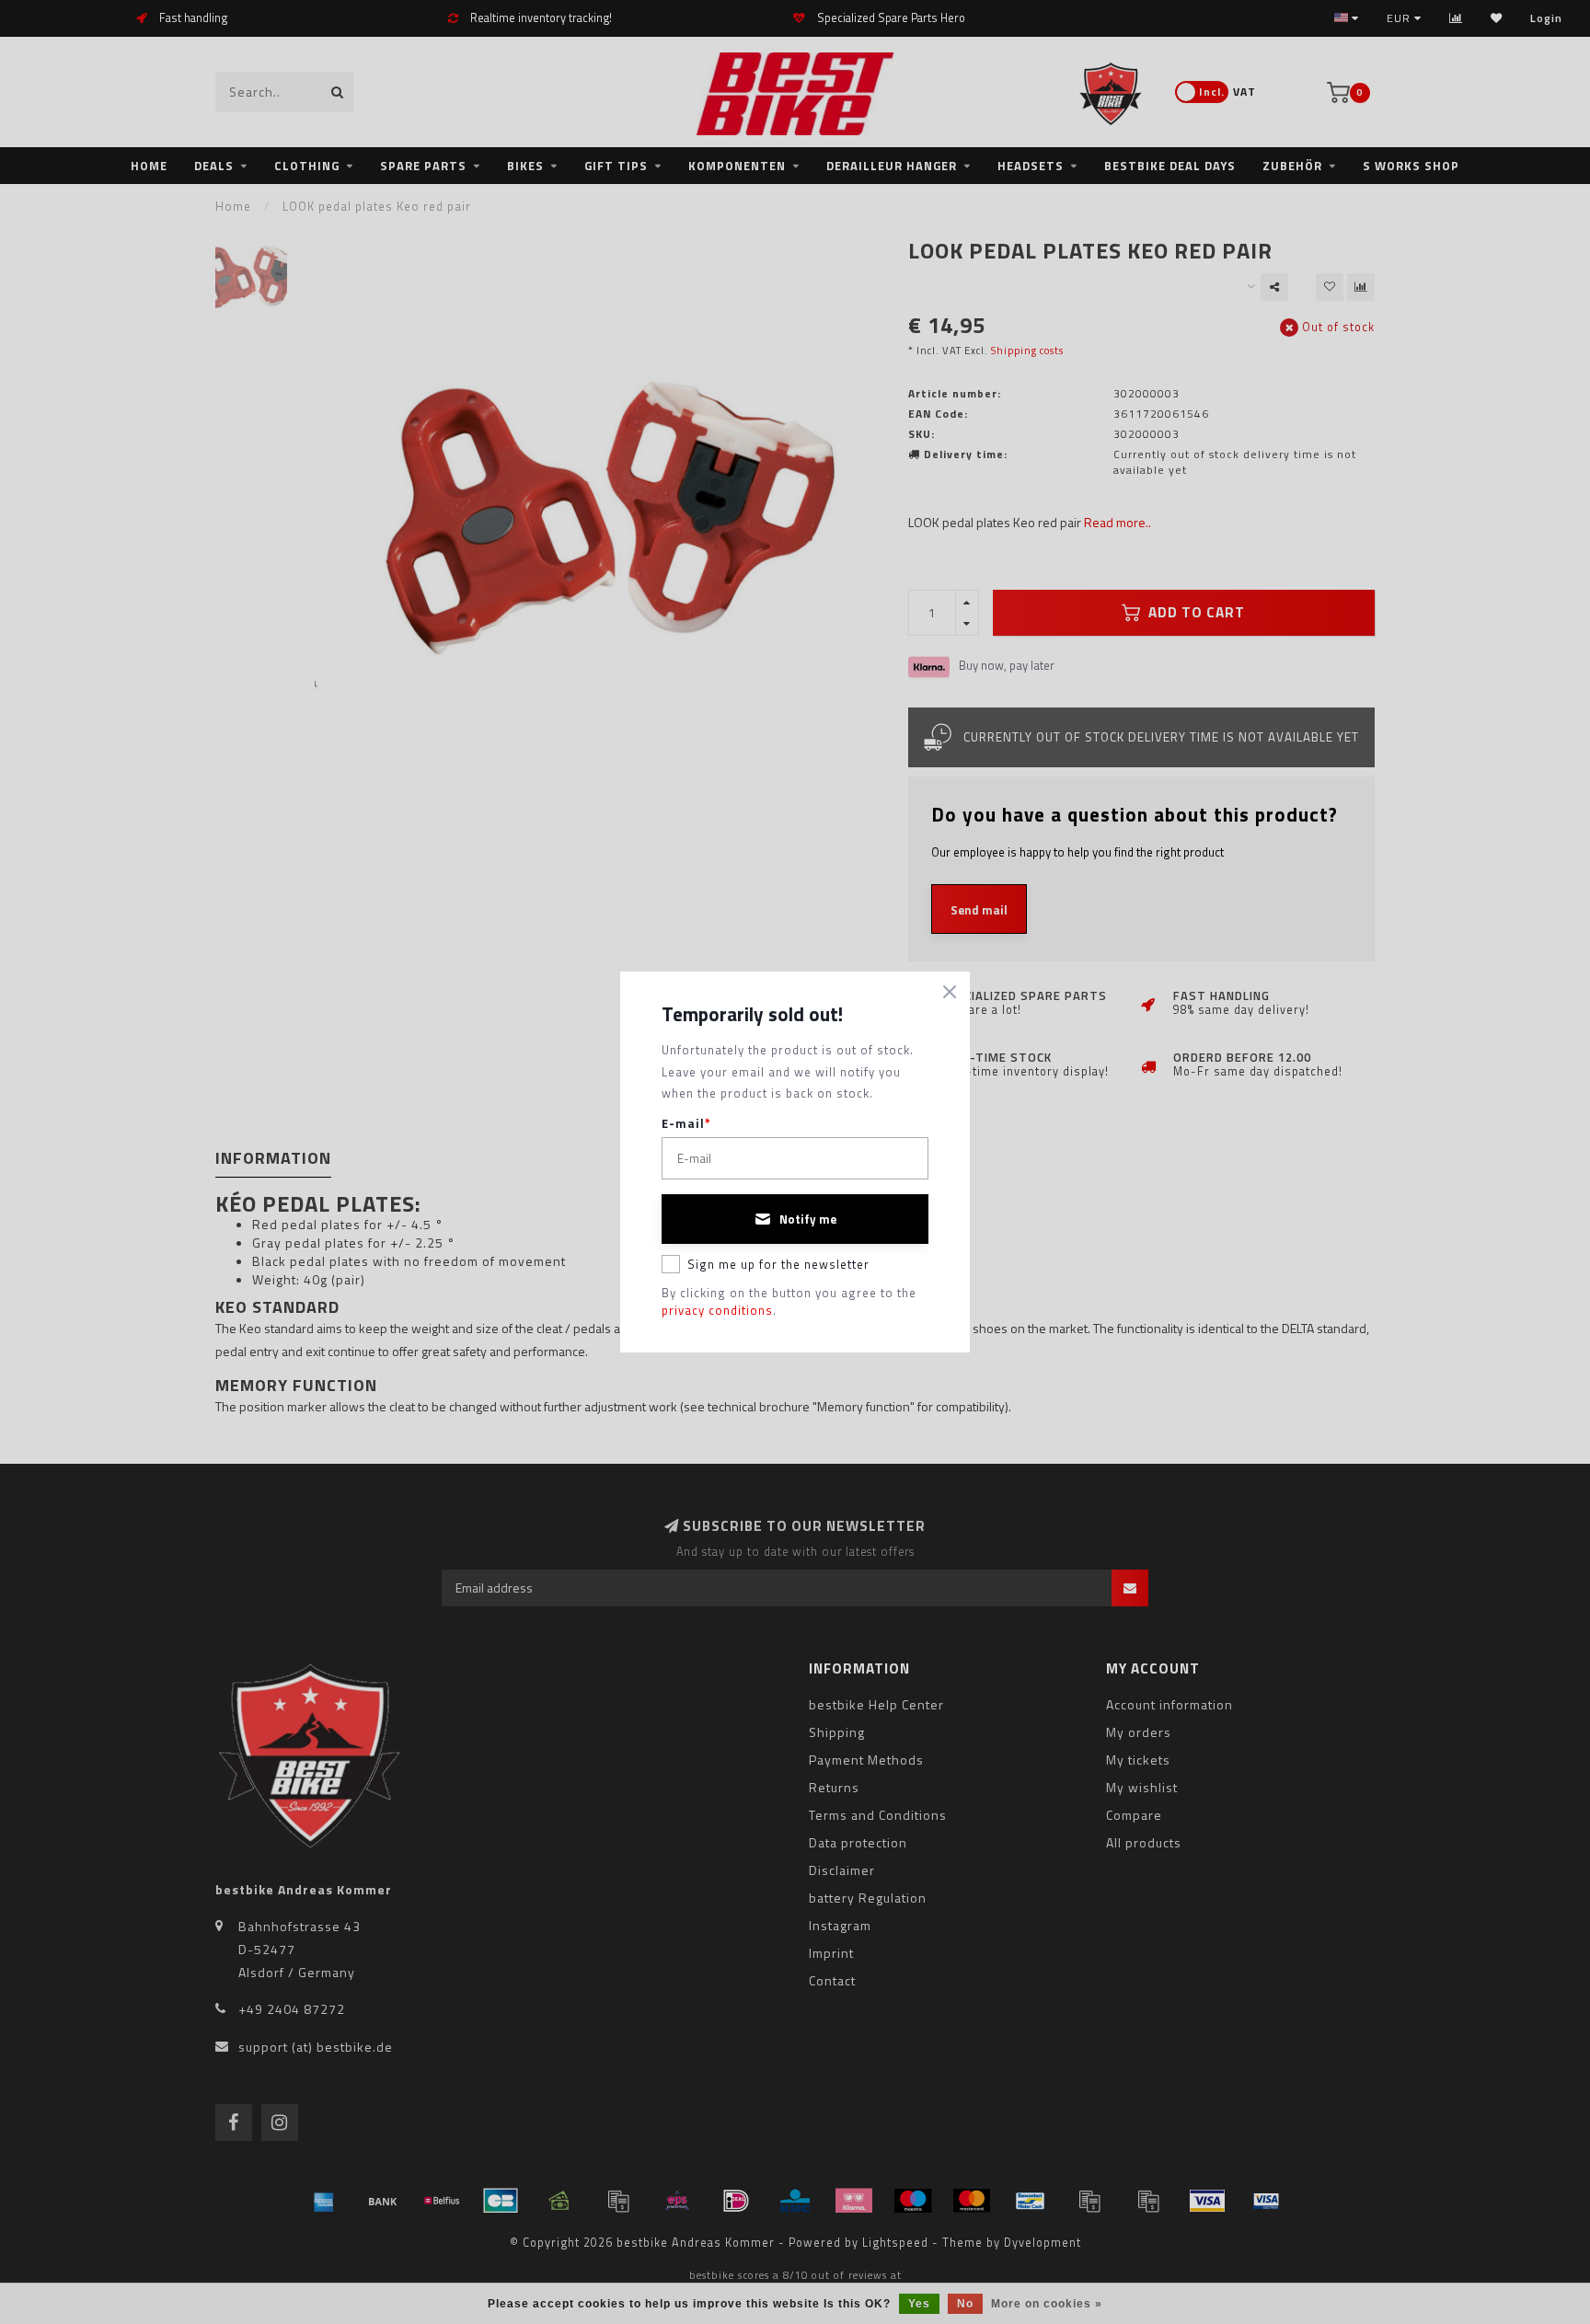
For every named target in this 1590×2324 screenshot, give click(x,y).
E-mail (686, 1124)
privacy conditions (717, 1310)
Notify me (808, 1219)
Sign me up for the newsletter (778, 1264)
